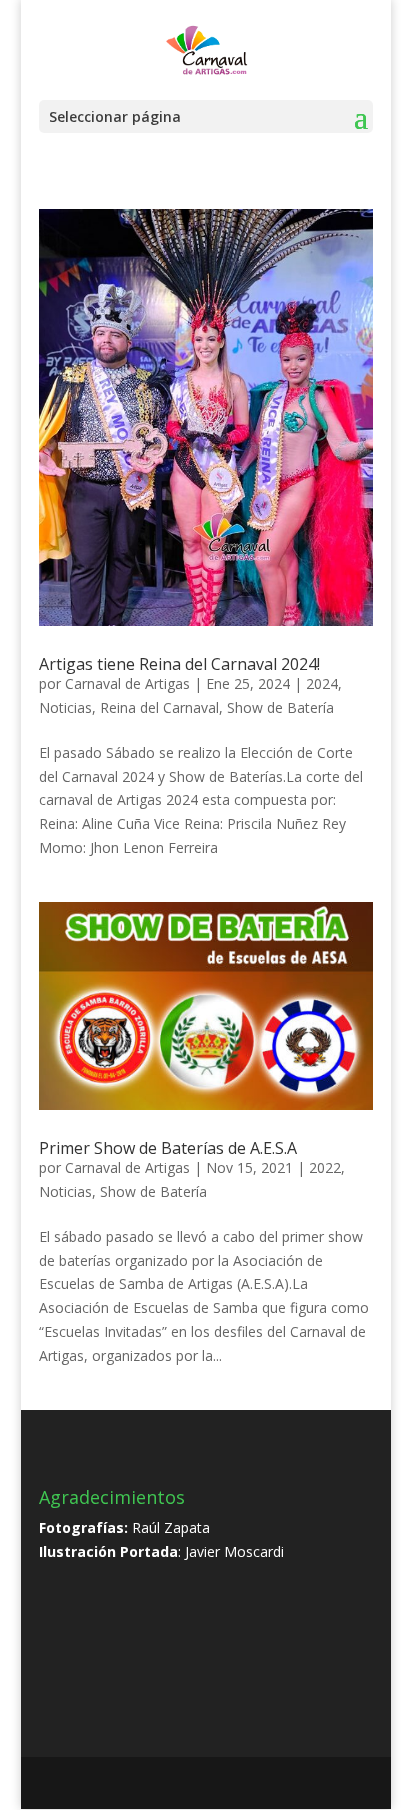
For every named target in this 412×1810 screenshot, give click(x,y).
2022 (325, 1167)
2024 (322, 683)
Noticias (65, 707)
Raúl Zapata (171, 1527)
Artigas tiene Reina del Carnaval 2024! (179, 664)
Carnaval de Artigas (127, 683)
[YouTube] (213, 1784)
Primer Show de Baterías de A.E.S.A (168, 1148)
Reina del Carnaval (159, 707)
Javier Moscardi (234, 1551)
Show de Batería (280, 707)
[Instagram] (256, 1784)
